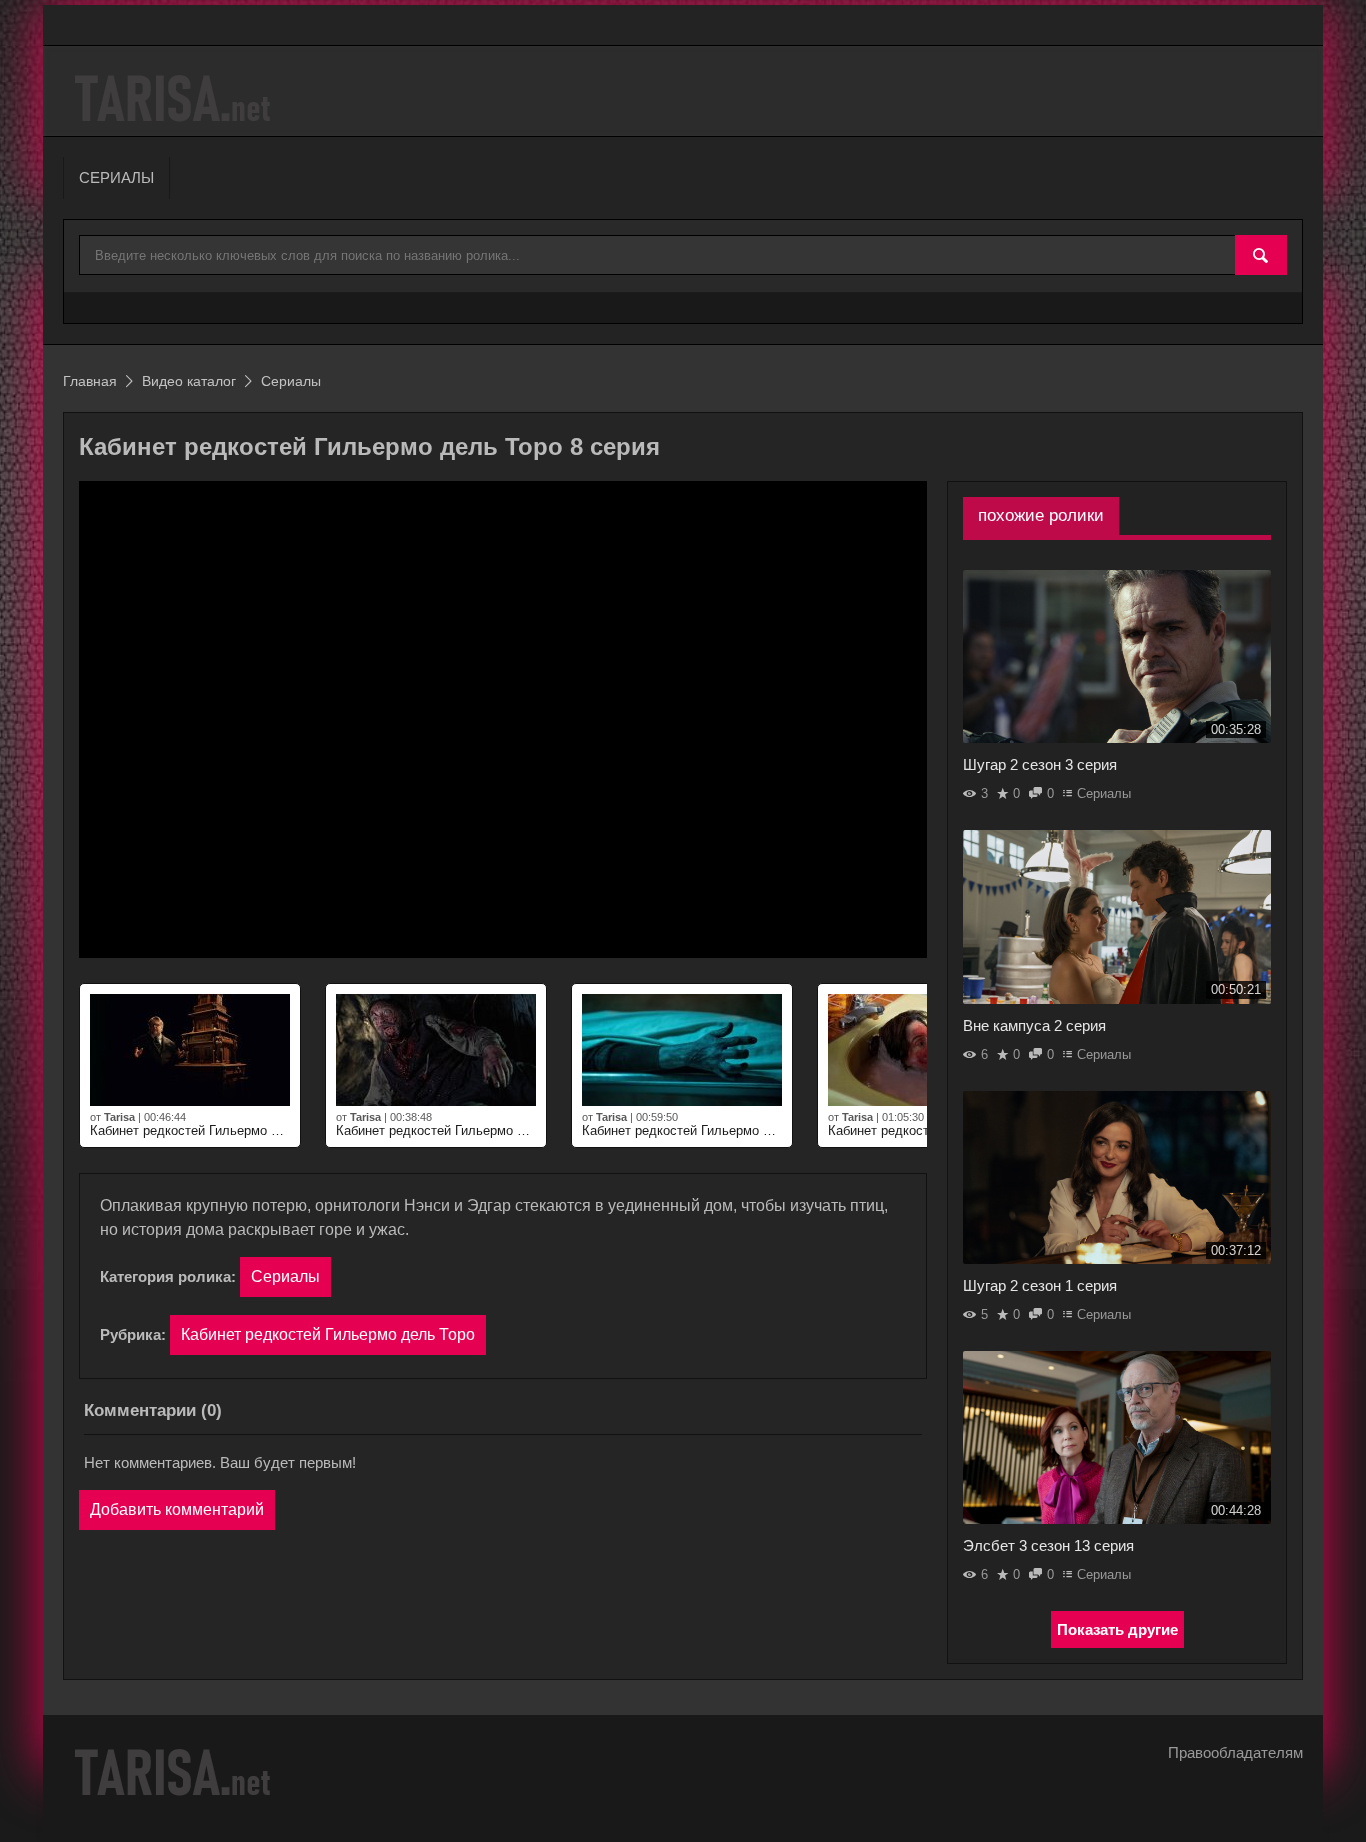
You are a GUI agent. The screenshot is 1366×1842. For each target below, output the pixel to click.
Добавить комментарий (177, 1509)
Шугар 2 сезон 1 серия (1040, 1285)
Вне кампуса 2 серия (1034, 1025)
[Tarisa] (175, 98)
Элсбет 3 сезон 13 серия (1048, 1545)
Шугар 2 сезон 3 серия (1040, 764)
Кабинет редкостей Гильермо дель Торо (328, 1334)
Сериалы (285, 1276)
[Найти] (1261, 256)
